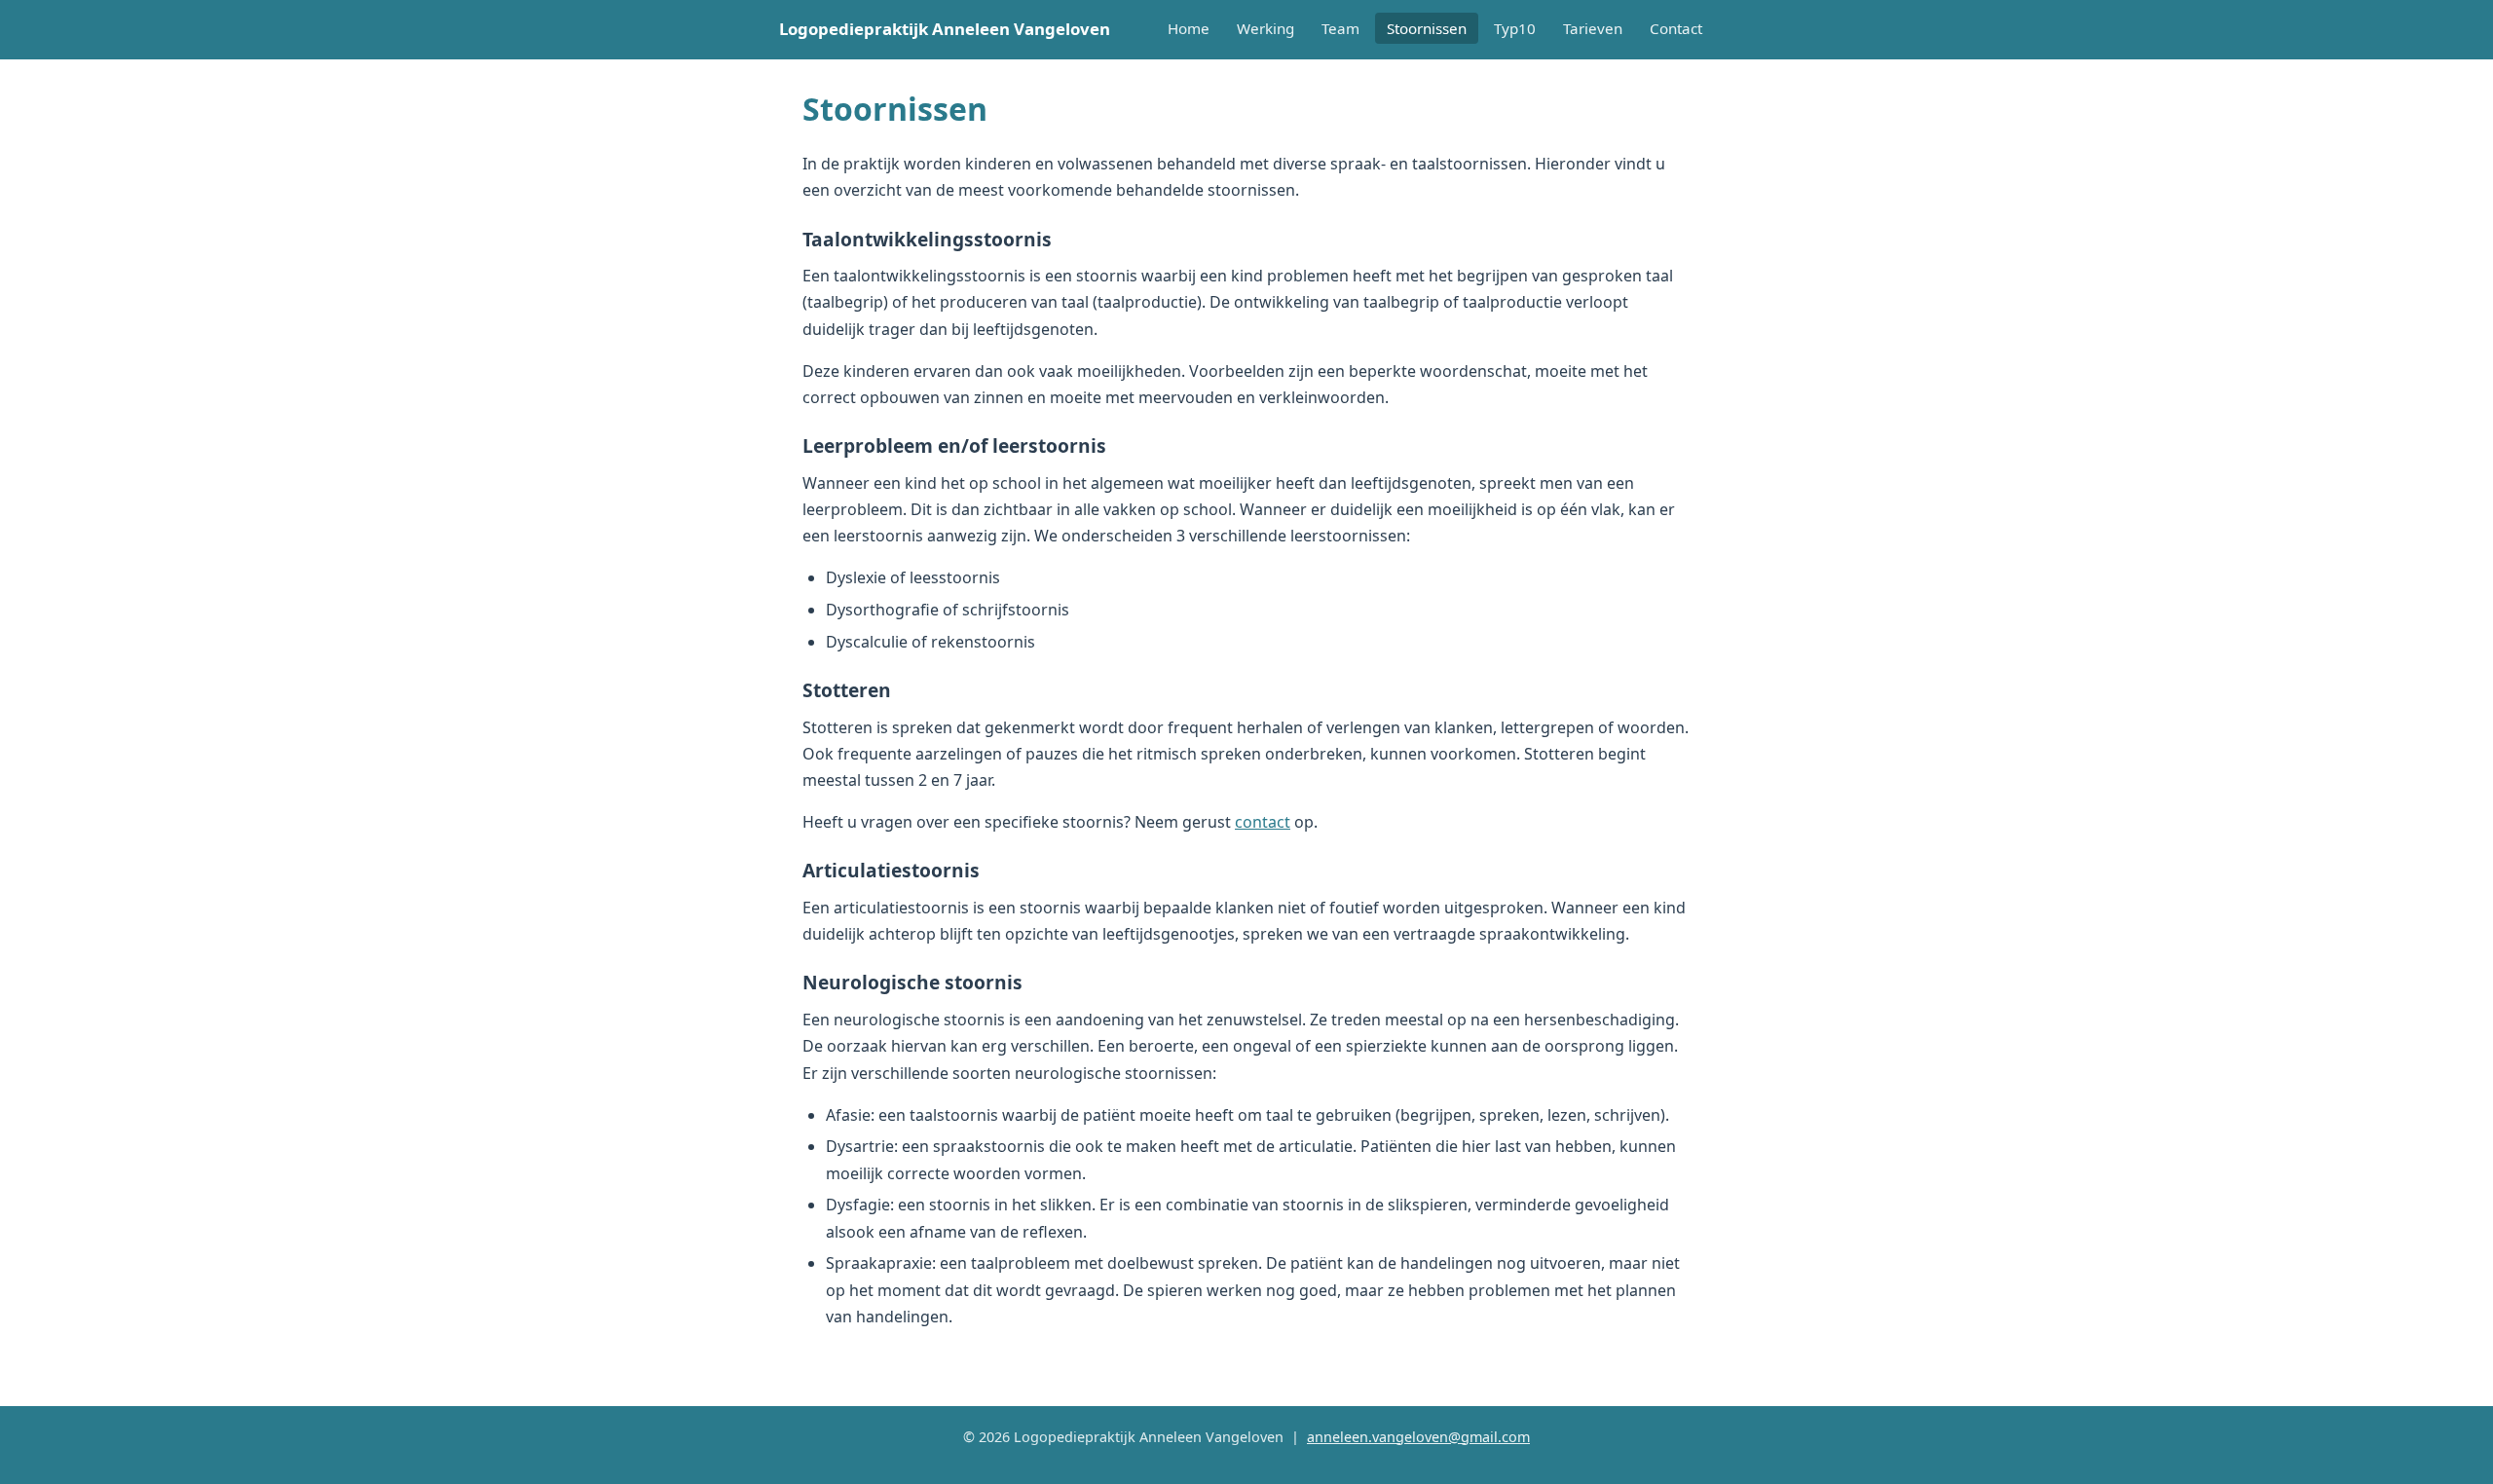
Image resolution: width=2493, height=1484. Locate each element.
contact (1263, 822)
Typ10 (1515, 28)
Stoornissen (1427, 28)
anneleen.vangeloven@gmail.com (1418, 1437)
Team (1340, 28)
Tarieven (1593, 28)
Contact (1676, 28)
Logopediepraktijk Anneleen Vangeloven (945, 29)
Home (1189, 28)
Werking (1265, 28)
